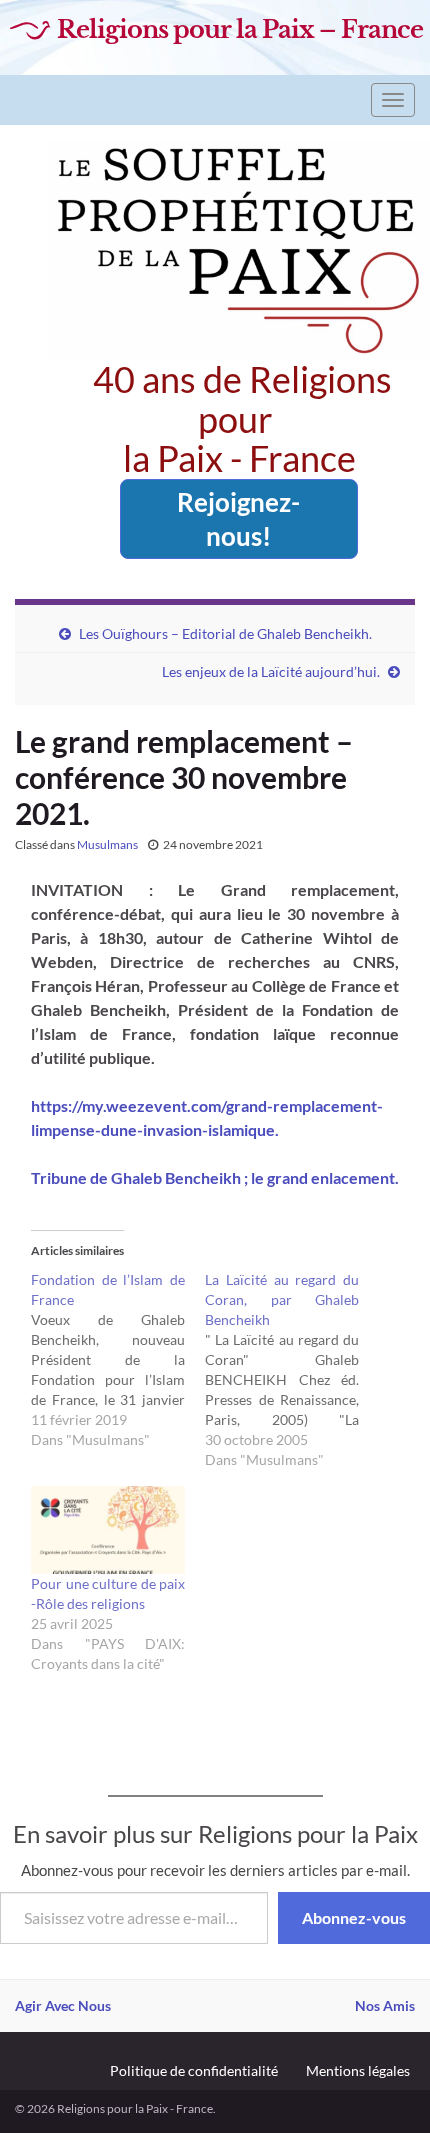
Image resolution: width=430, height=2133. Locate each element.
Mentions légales (358, 2070)
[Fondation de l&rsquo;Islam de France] (118, 1360)
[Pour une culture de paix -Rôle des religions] (108, 1530)
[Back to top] (385, 2088)
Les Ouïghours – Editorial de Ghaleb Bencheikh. (225, 633)
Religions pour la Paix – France (240, 29)
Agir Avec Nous (63, 2005)
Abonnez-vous (354, 1917)
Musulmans (107, 844)
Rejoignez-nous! (238, 519)
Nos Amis (385, 2005)
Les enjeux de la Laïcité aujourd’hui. (271, 671)
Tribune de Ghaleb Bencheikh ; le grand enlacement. (215, 1177)
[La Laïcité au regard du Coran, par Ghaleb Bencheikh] (292, 1370)
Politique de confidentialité (194, 2070)
